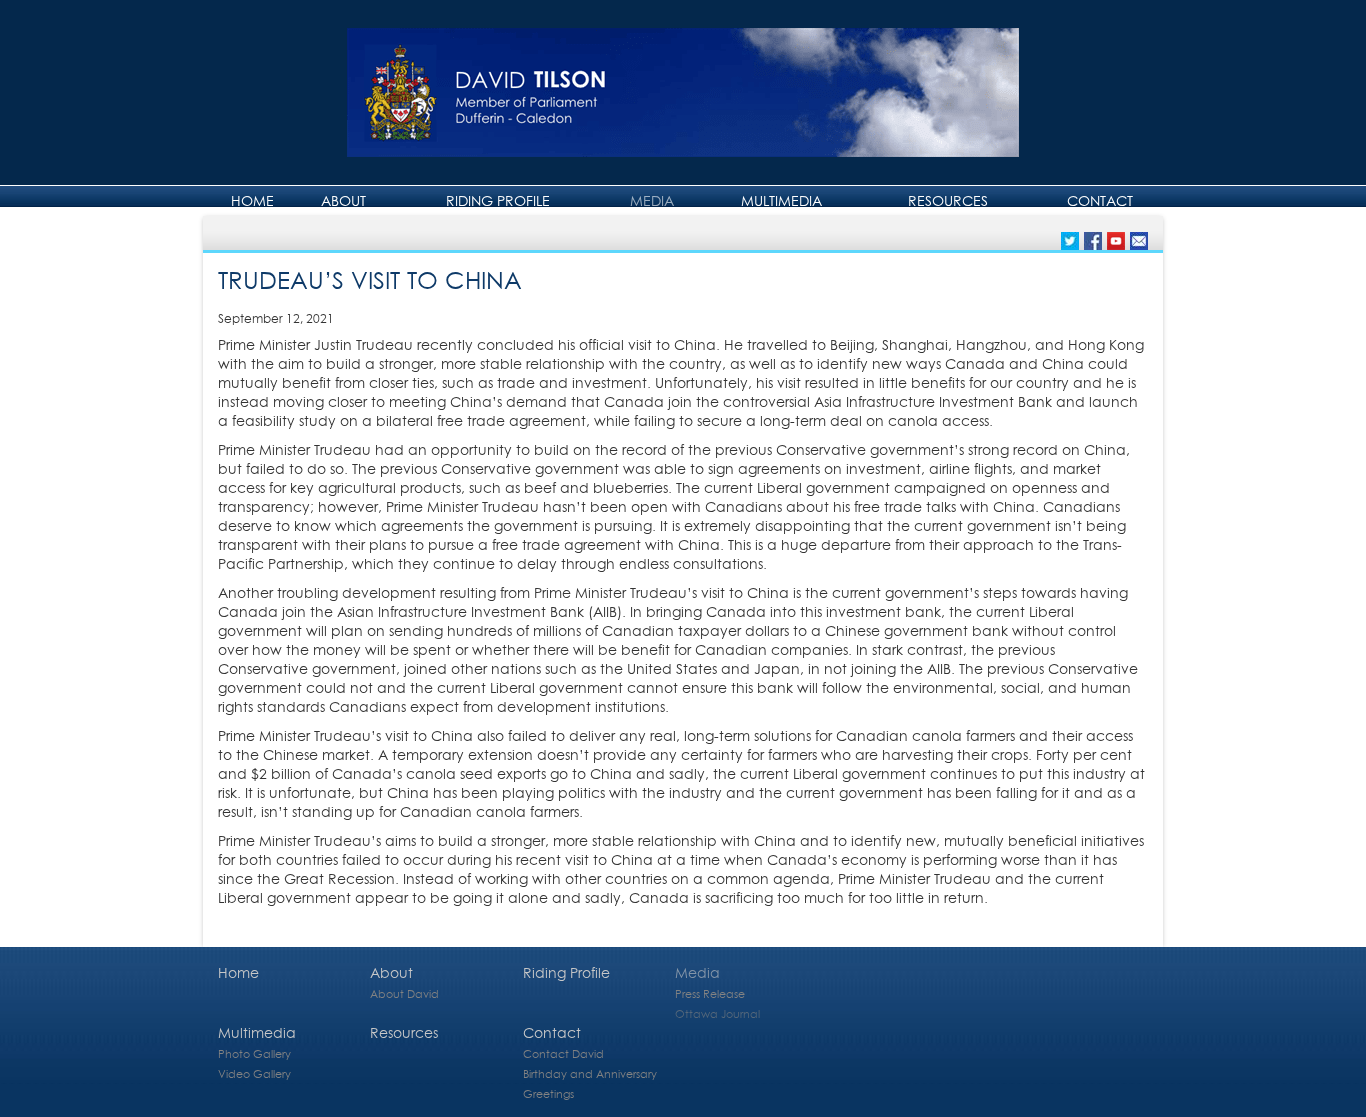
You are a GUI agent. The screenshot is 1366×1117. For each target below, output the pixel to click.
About (343, 200)
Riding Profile (498, 200)
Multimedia (781, 200)
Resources (948, 200)
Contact (1100, 200)
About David (404, 993)
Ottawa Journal (717, 1013)
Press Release (710, 993)
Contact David (563, 1053)
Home (252, 200)
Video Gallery (254, 1073)
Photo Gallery (254, 1053)
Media (652, 200)
